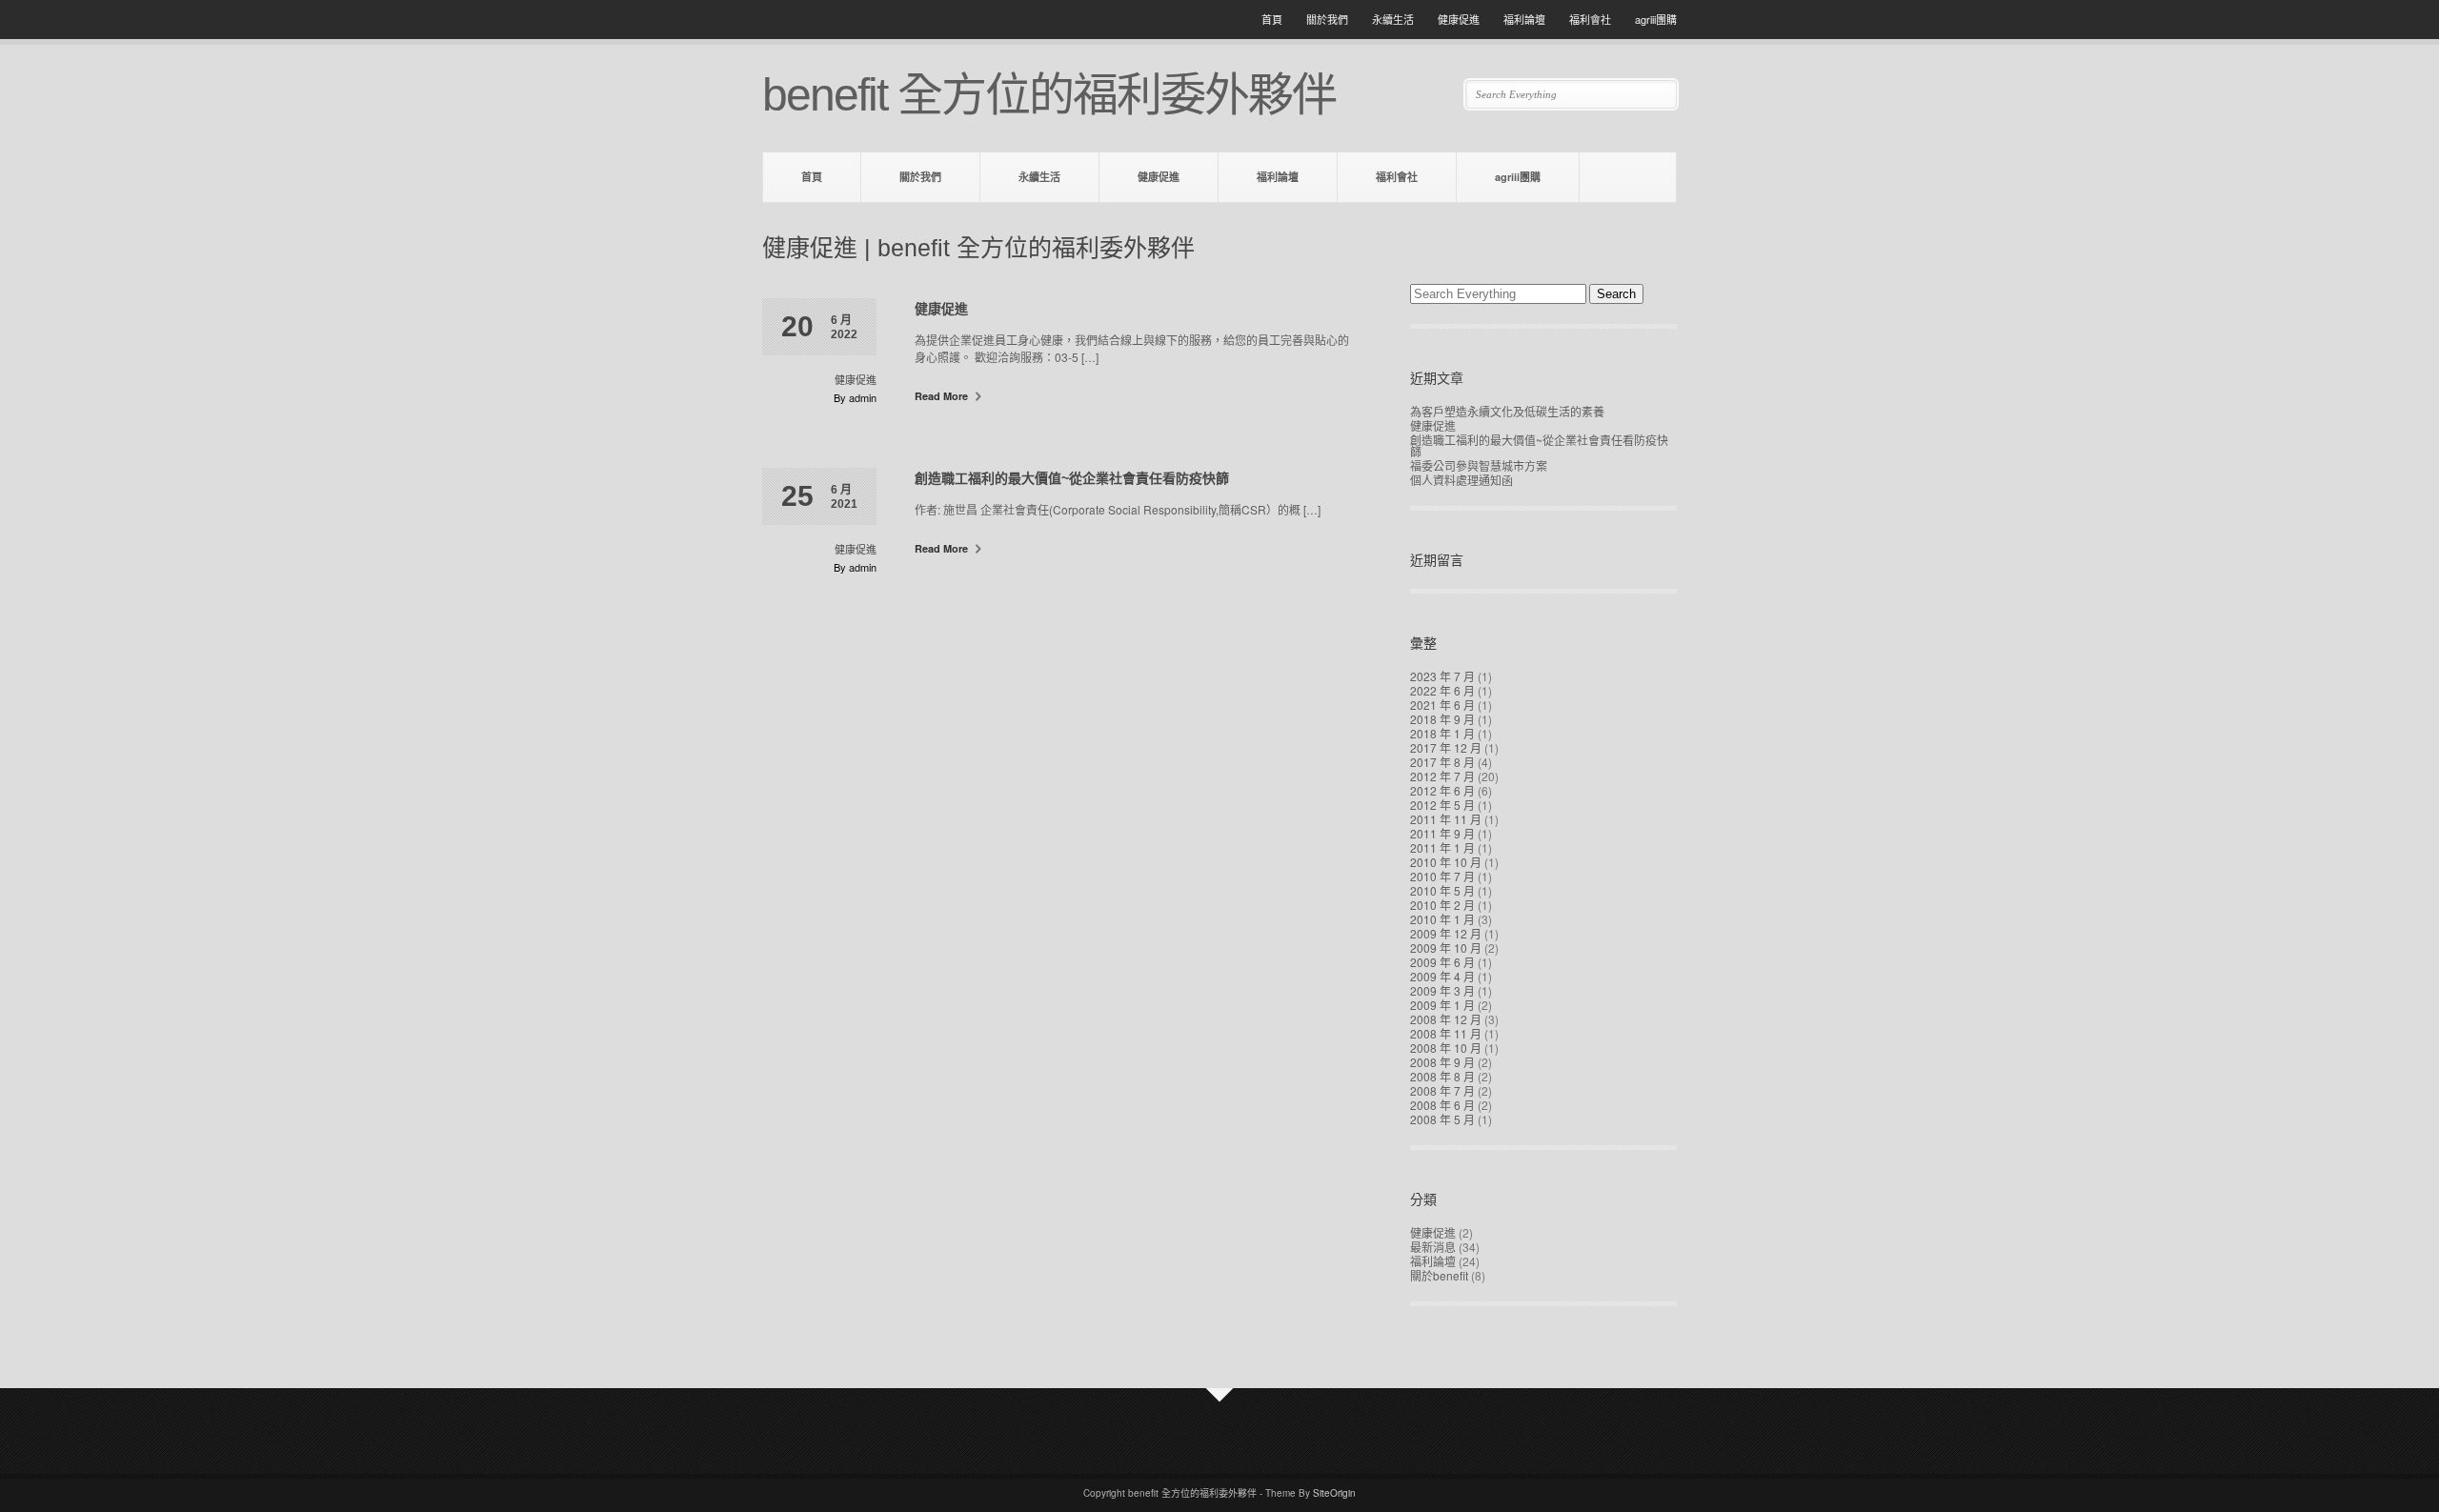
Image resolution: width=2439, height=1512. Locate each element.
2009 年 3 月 (1442, 990)
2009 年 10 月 (1446, 948)
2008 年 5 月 (1442, 1119)
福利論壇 (1524, 19)
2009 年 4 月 (1442, 976)
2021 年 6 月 (1442, 705)
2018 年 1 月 (1442, 733)
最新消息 (1433, 1247)
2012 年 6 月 (1442, 790)
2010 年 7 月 (1442, 876)
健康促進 (1459, 19)
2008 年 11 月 (1446, 1033)
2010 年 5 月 (1442, 890)
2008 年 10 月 (1446, 1048)
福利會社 (1590, 19)
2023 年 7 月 (1442, 676)
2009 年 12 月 (1446, 933)
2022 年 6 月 (1442, 690)
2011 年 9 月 (1442, 833)
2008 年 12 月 (1446, 1019)
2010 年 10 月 (1446, 862)
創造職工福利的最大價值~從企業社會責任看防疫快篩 (1072, 478)
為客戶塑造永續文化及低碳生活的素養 (1507, 411)
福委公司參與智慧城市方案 (1479, 465)
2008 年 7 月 (1442, 1090)
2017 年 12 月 (1446, 747)
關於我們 (1327, 19)
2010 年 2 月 (1442, 905)
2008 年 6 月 (1442, 1105)
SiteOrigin (1334, 1493)
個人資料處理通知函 (1461, 480)
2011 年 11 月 (1446, 819)
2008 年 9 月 (1442, 1062)
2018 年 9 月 (1442, 719)
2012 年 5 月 (1442, 805)
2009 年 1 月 (1442, 1005)
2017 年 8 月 (1442, 762)
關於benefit (1439, 1275)
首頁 (1272, 19)
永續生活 (1393, 19)
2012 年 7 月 (1442, 776)
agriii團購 (1656, 19)
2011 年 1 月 (1442, 847)
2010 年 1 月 (1442, 919)
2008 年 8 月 (1442, 1076)
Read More (943, 396)
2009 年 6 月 (1442, 962)
